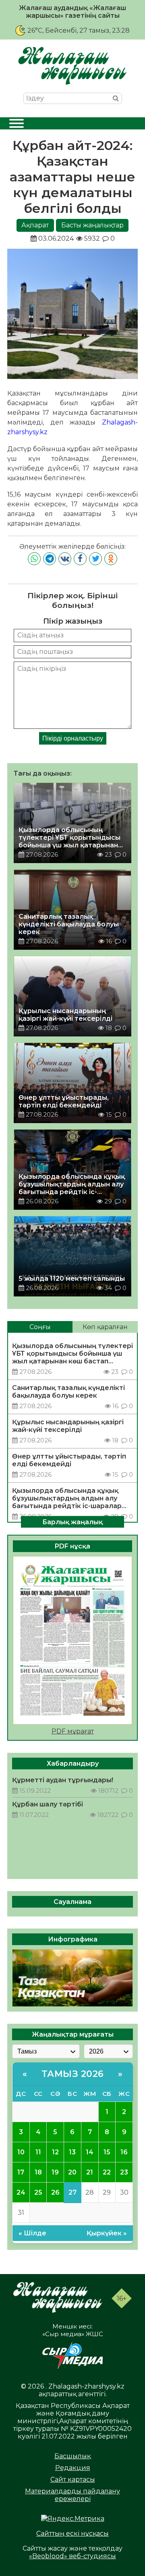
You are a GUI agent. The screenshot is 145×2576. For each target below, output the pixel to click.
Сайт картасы (73, 2479)
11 (38, 2152)
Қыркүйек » (107, 2233)
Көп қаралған (105, 1327)
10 (21, 2152)
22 (107, 2172)
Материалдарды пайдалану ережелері (72, 2495)
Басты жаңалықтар (92, 225)
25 (38, 2192)
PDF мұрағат (73, 1731)
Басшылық (72, 2456)
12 (55, 2152)
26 (55, 2192)
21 (90, 2172)
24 (21, 2192)
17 (21, 2172)
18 (38, 2172)
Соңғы (40, 1327)
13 (72, 2152)
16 (124, 2152)
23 (124, 2172)
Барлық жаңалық (72, 1522)
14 (90, 2152)
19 (55, 2172)
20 (72, 2172)
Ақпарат (35, 225)
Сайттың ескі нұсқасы (72, 2533)
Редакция (73, 2468)
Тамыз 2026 (73, 2074)
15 (107, 2152)
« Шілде (32, 2233)
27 (72, 2192)
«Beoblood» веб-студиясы (72, 2556)
